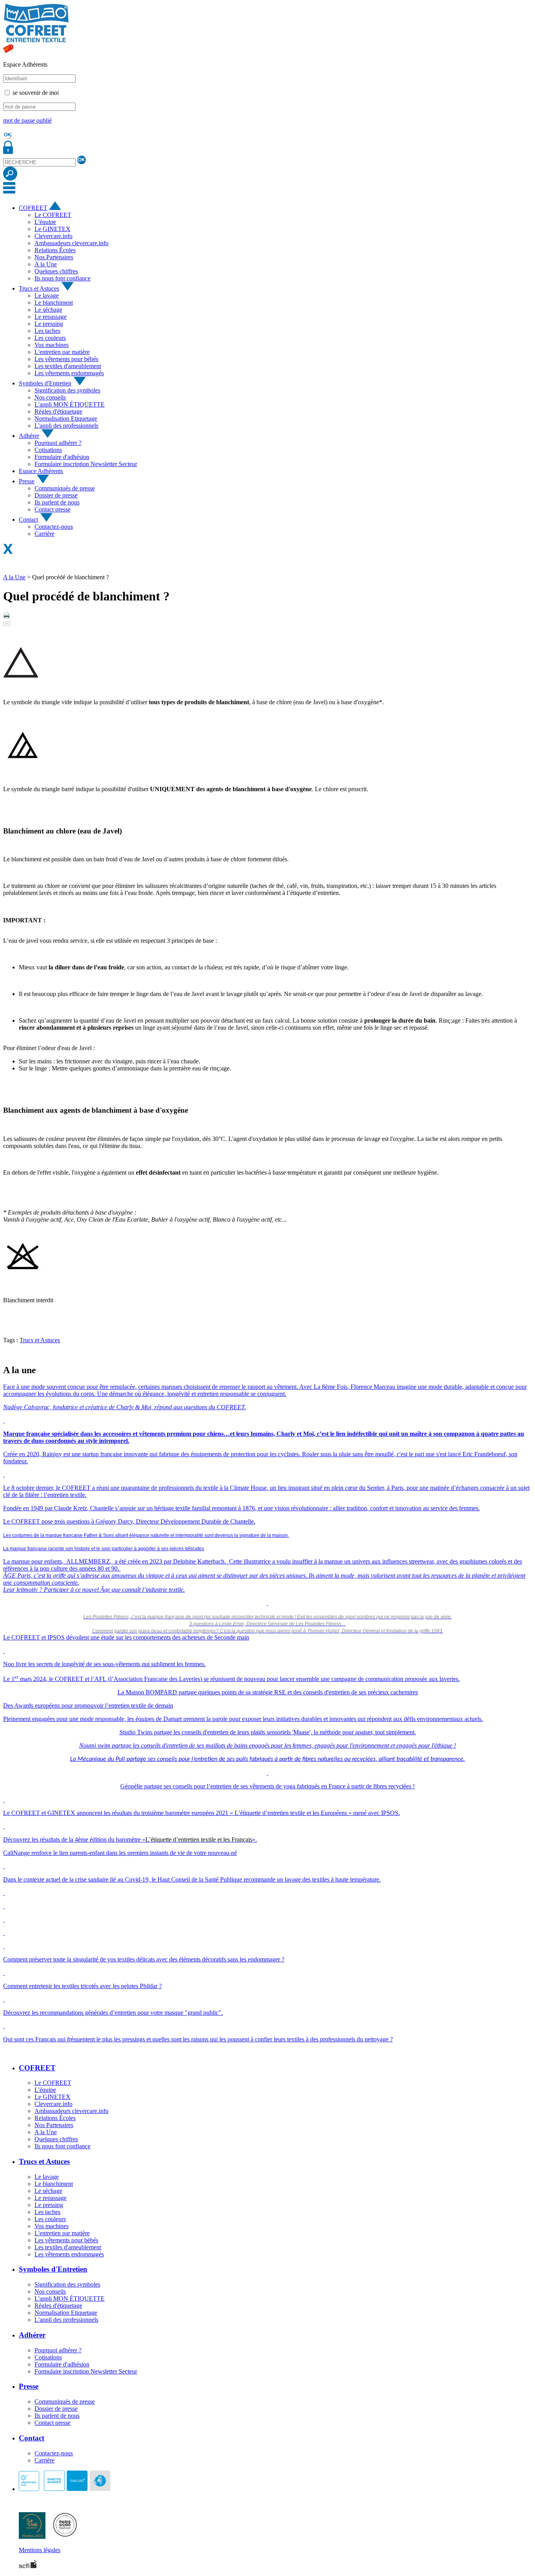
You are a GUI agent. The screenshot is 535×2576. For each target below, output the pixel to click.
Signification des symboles (67, 390)
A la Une (46, 264)
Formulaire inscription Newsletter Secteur (86, 464)
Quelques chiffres (56, 271)
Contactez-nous (54, 527)
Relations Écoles (55, 250)
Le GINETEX (52, 229)
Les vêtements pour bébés (66, 359)
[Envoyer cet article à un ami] (7, 624)
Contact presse (52, 509)
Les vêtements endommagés (69, 373)
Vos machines (52, 345)
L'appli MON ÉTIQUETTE (70, 404)
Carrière (44, 534)
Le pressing (49, 324)
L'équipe (45, 222)
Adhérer (29, 436)
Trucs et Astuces (39, 288)
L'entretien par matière (62, 352)
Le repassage (51, 317)
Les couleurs (50, 338)
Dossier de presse (56, 495)
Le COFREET (53, 215)
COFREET (33, 208)
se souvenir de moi (36, 93)
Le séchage (48, 310)
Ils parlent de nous (57, 502)
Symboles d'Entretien (45, 383)
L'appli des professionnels (66, 426)
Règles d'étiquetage (58, 411)
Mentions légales (40, 2550)
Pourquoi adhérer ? (58, 443)
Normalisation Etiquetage (66, 418)
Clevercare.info (53, 236)
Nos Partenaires (54, 257)
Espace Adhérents (41, 471)
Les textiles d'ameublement (68, 366)
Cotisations (48, 450)
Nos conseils (50, 397)
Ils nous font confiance (62, 278)
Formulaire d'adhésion (62, 457)
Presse (27, 481)
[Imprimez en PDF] (7, 617)
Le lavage (47, 296)
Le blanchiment (54, 303)
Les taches (47, 331)
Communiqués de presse (65, 488)
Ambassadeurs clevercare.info (71, 243)
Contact (28, 520)
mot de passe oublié (27, 120)
